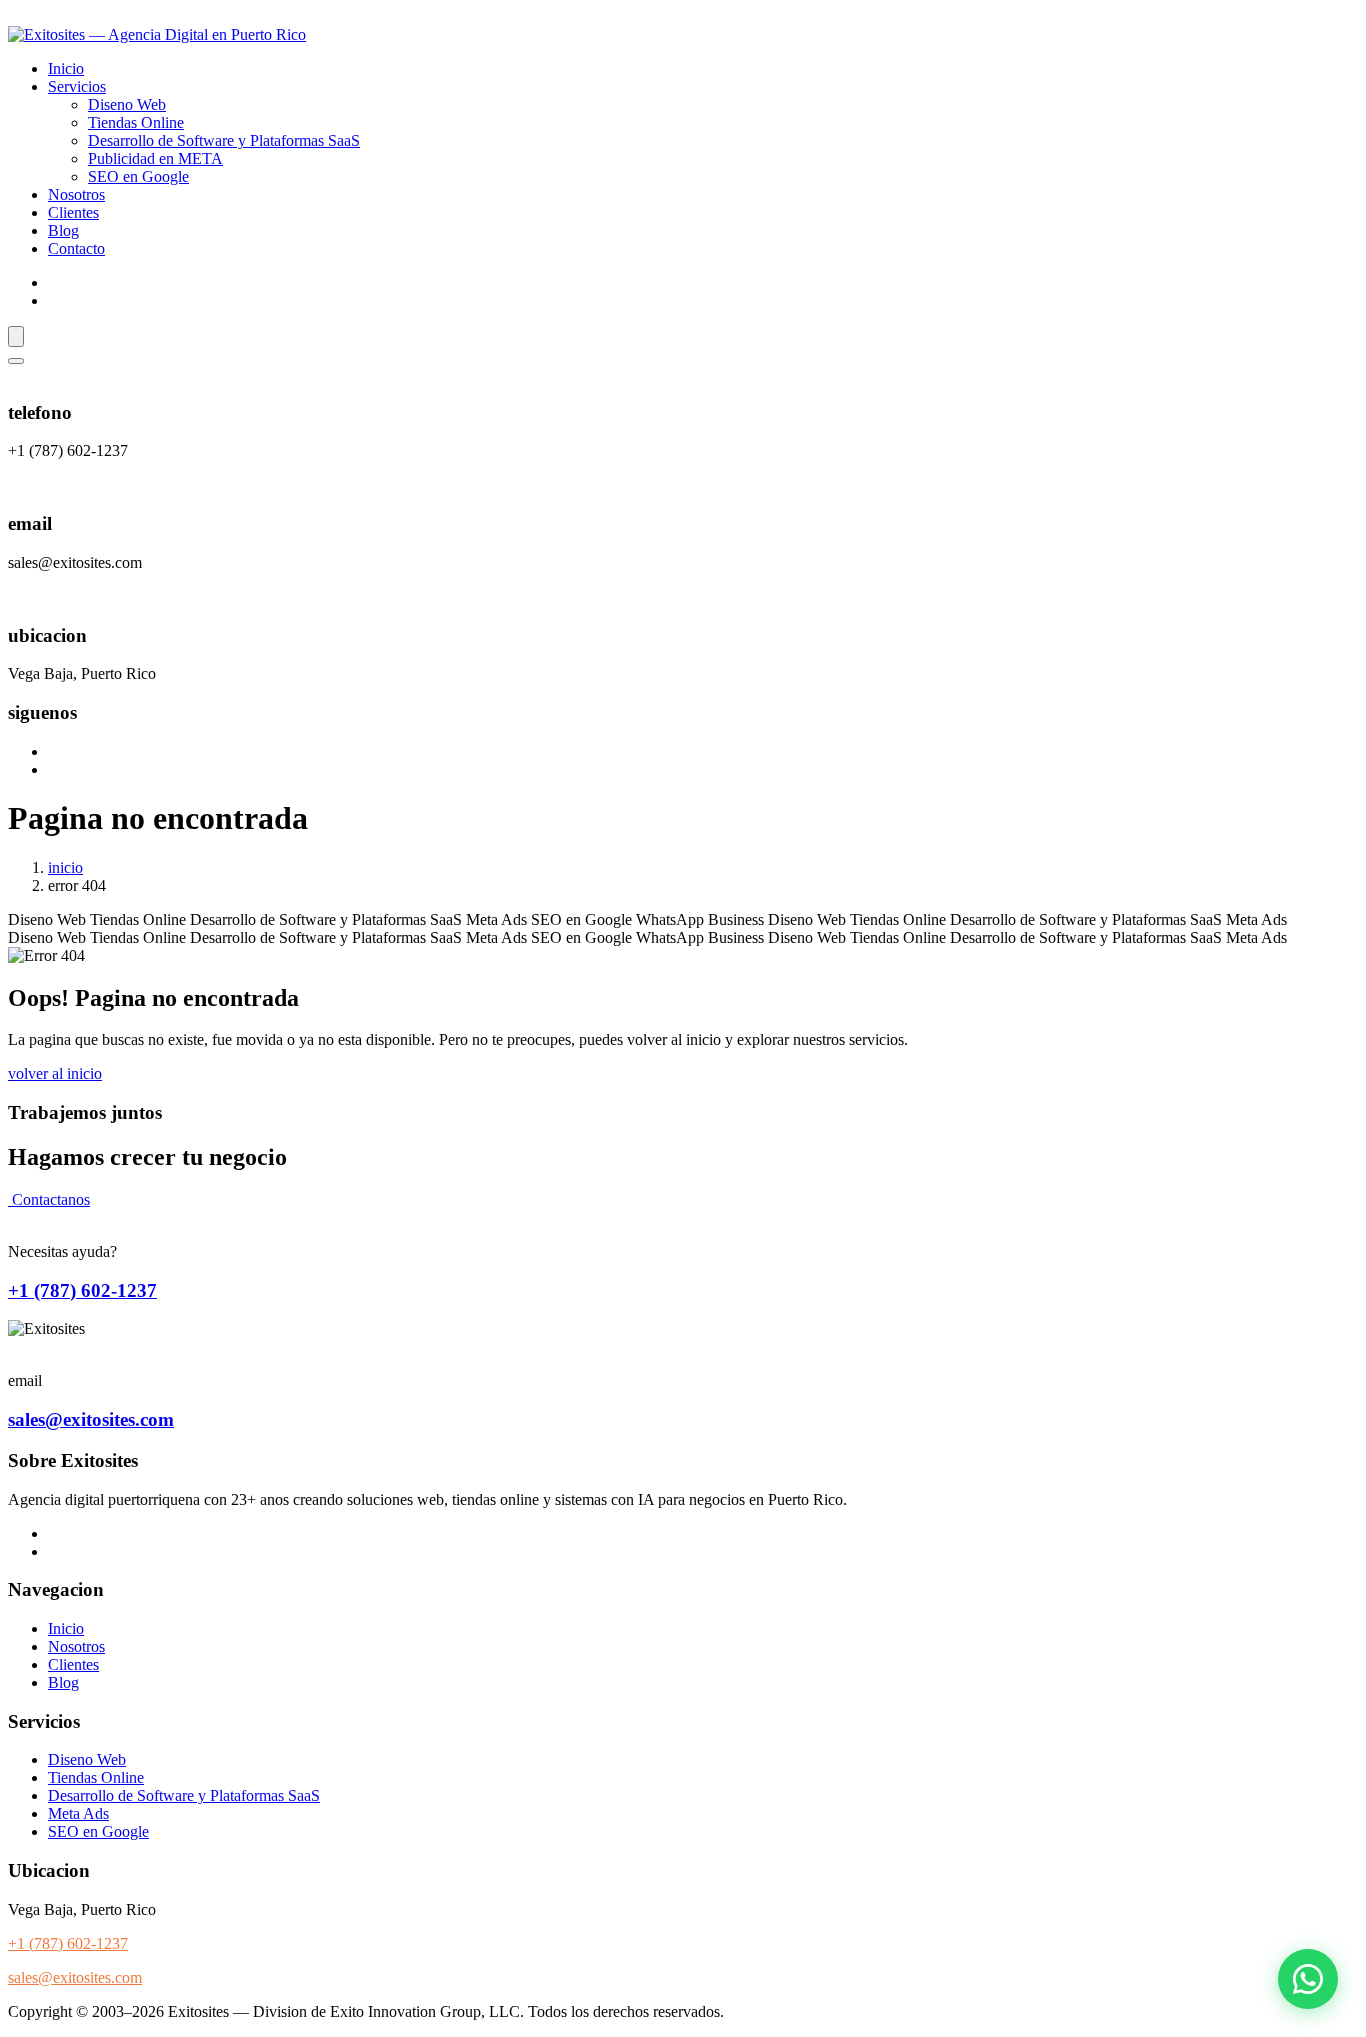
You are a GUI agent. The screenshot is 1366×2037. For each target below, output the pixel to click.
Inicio (66, 68)
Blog (63, 230)
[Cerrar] (16, 361)
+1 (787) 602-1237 (82, 1290)
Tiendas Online (136, 122)
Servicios (77, 86)
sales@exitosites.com (91, 1419)
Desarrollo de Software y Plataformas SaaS (224, 140)
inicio (65, 867)
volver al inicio (55, 1073)
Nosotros (76, 194)
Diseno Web (127, 104)
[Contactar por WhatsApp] (1308, 1979)
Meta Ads (78, 1813)
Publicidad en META (155, 158)
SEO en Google (138, 176)
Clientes (73, 212)
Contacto (76, 248)
